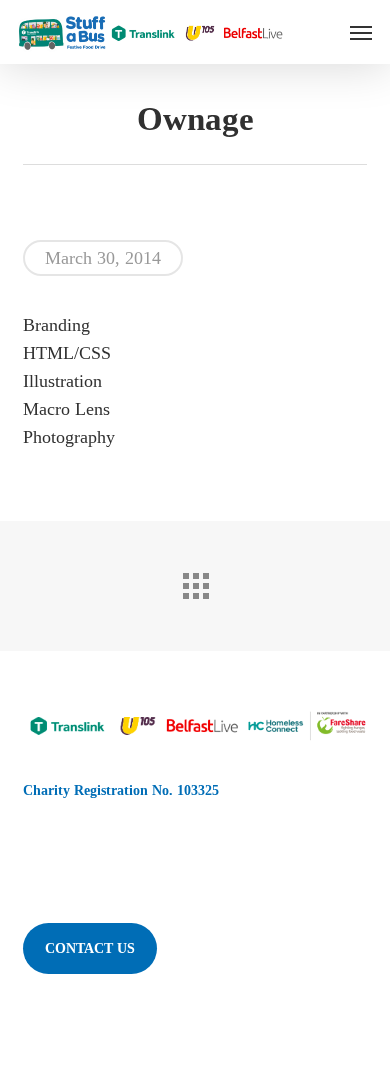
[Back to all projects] (195, 581)
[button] (361, 32)
